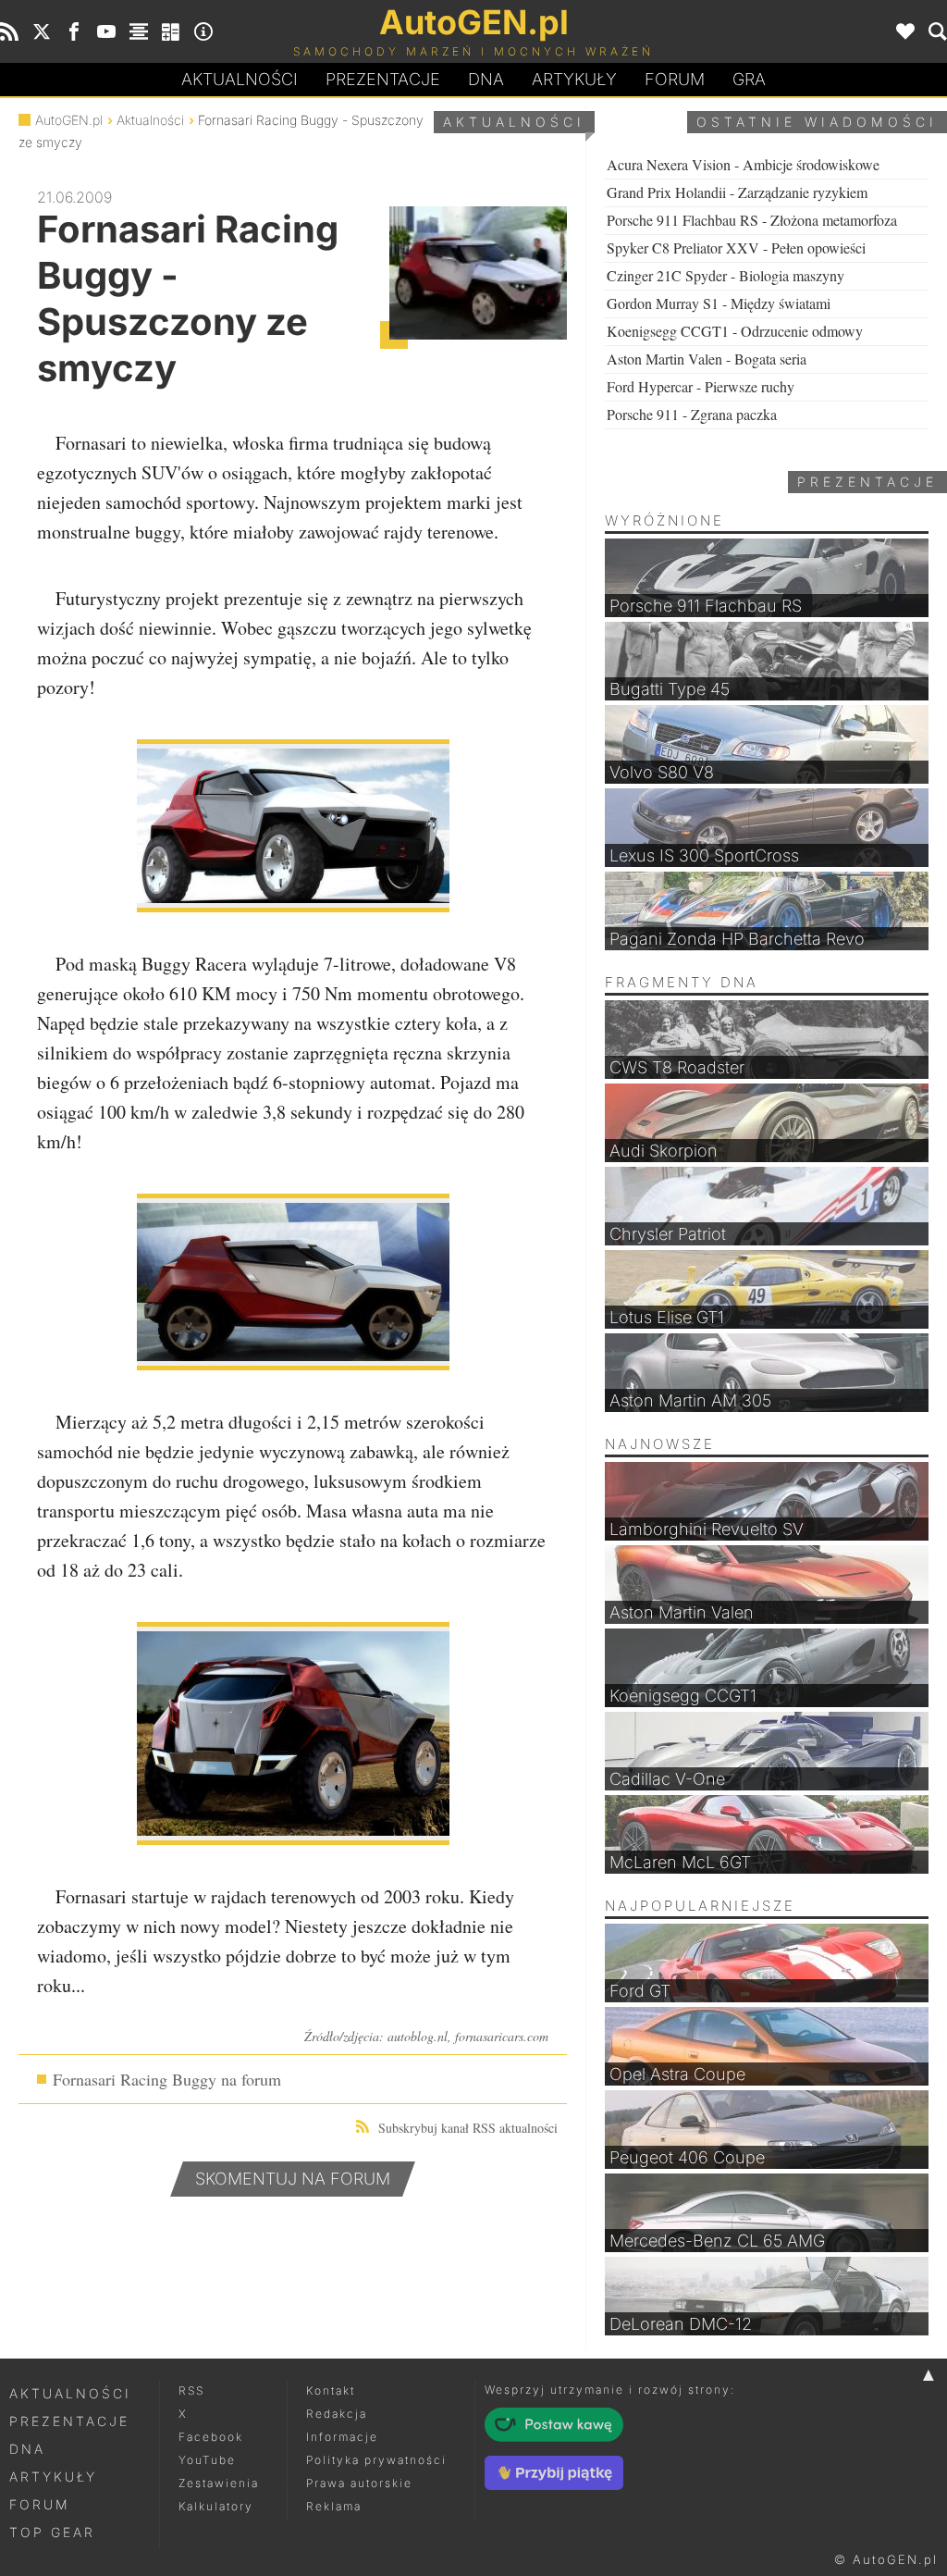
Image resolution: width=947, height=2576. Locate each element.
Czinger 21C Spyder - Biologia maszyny (726, 275)
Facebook (211, 2437)
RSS (191, 2390)
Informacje (342, 2437)
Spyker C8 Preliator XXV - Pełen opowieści (736, 248)
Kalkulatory (216, 2506)
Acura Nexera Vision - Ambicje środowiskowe (743, 164)
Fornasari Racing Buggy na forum (167, 2079)
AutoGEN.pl (69, 120)
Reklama (334, 2506)
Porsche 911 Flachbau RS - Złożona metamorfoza (752, 220)
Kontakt (331, 2390)
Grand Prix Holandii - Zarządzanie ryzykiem (737, 192)
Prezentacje (383, 79)
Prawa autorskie (359, 2483)
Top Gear (52, 2532)
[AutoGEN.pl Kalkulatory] (171, 31)
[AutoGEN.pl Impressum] (203, 31)
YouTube (207, 2460)
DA (486, 79)
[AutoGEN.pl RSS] (9, 31)
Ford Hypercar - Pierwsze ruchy (701, 386)
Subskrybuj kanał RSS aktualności (468, 2128)
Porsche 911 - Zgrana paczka (692, 414)
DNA (27, 2449)
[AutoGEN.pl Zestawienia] (139, 31)
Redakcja (337, 2414)
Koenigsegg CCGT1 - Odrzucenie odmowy (735, 331)
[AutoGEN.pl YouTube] (106, 31)
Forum (675, 79)
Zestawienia (219, 2483)
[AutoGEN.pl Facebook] (74, 31)
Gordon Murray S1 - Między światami (719, 303)
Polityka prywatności (376, 2460)
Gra (749, 79)
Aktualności (240, 79)
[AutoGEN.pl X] (42, 31)
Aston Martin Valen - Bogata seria (707, 359)
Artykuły (574, 79)
